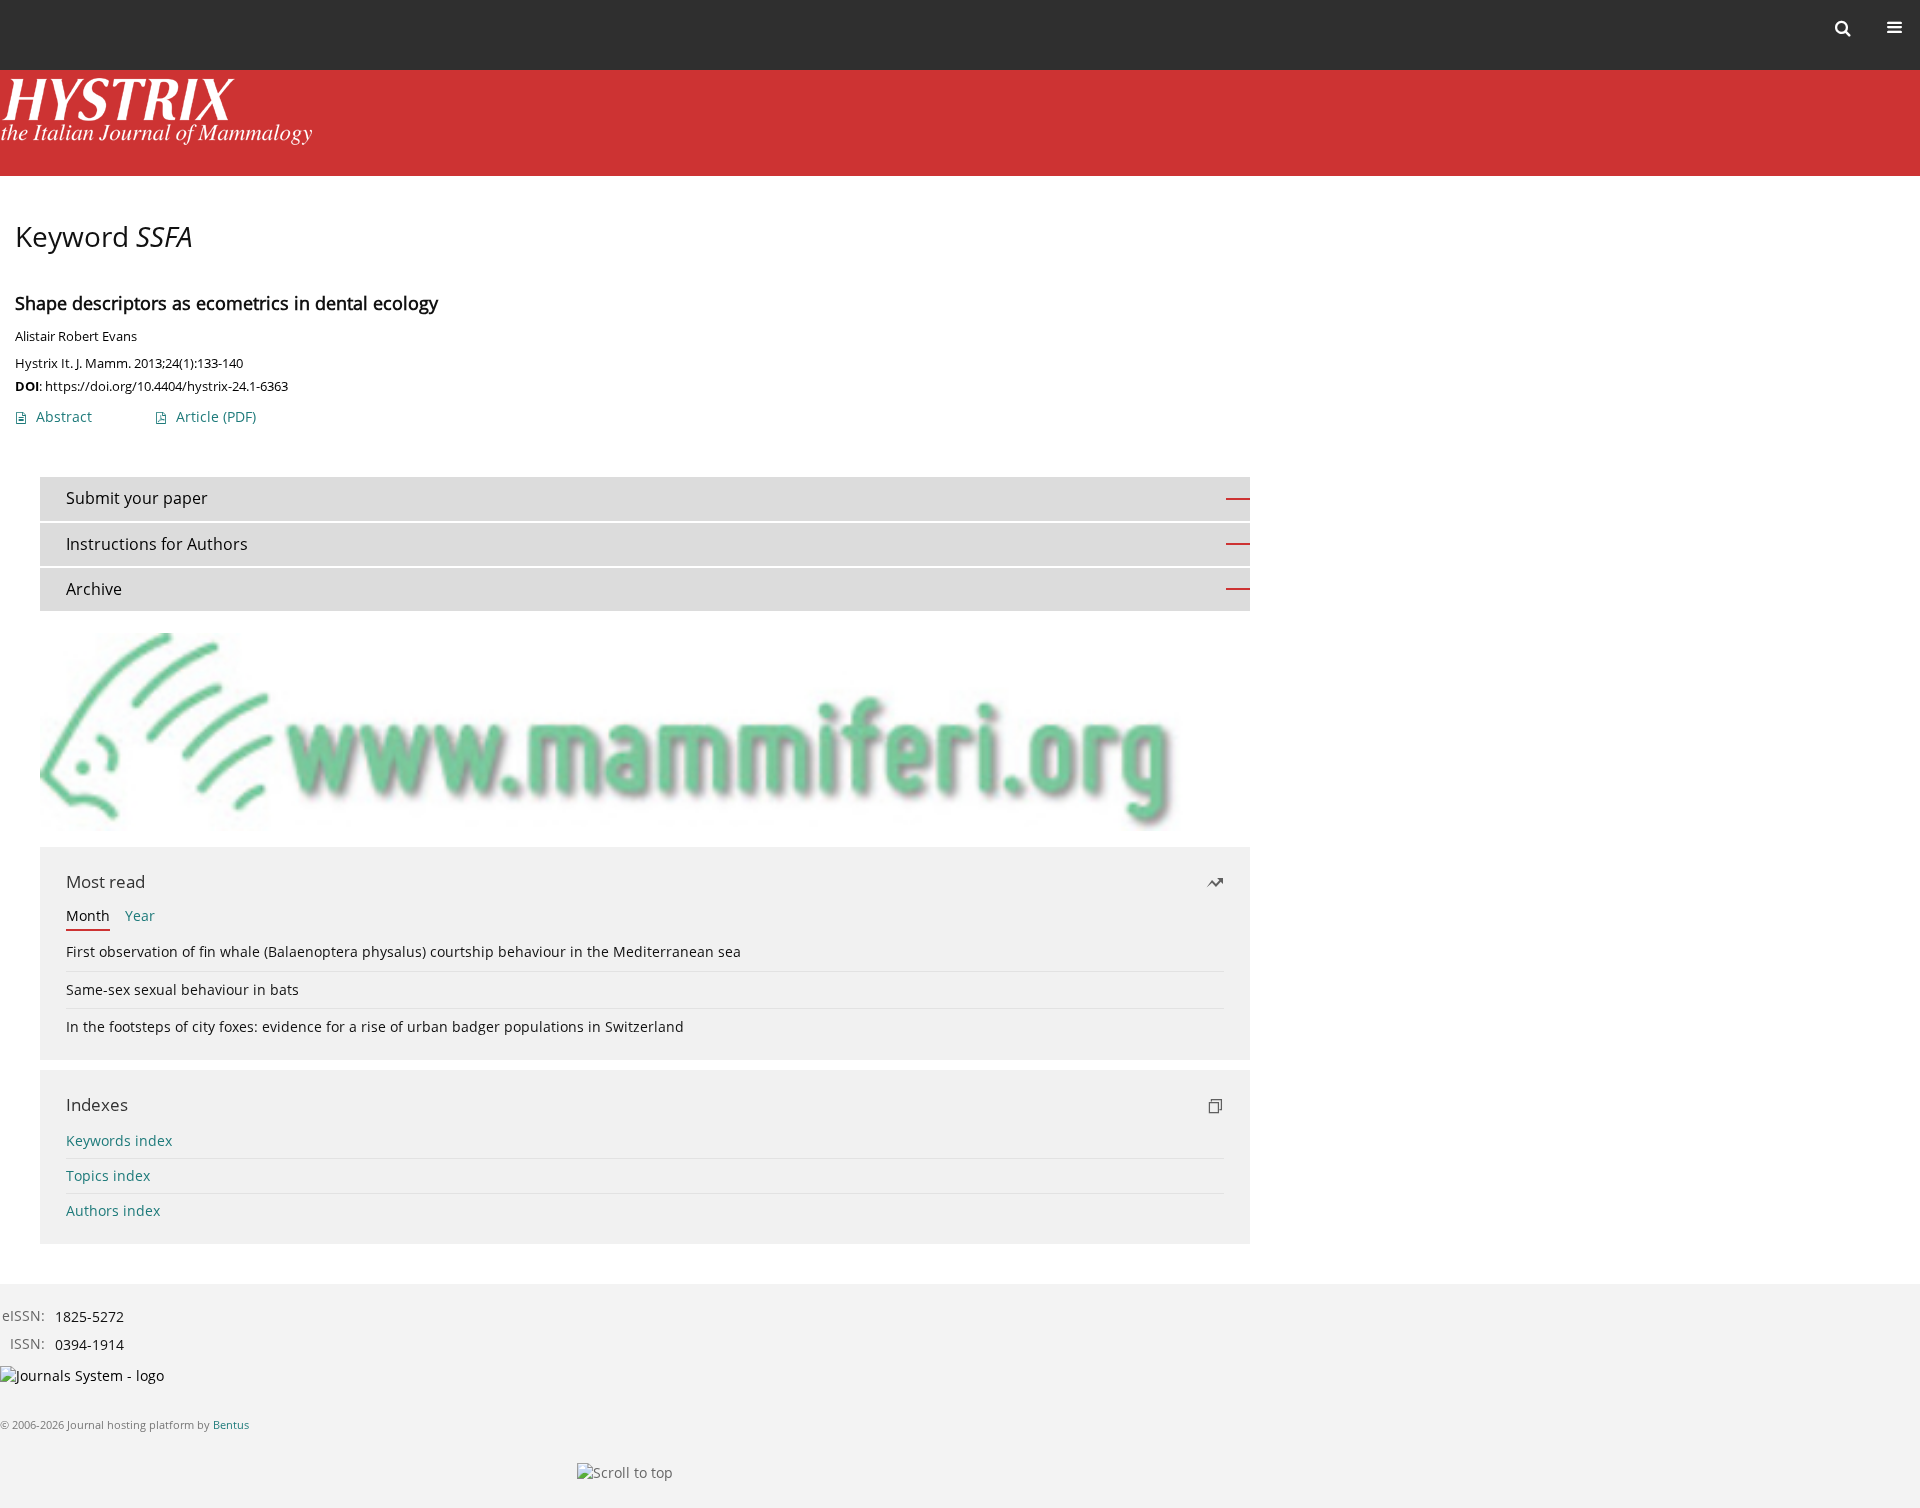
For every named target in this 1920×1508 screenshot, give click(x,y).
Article (216, 416)
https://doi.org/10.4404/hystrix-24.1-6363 (166, 386)
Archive (94, 589)
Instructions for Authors (157, 544)
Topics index (108, 1175)
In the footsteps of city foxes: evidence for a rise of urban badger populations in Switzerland (375, 1026)
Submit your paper (137, 498)
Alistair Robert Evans (76, 336)
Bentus (231, 1424)
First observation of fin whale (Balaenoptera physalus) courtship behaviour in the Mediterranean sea (403, 951)
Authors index (113, 1210)
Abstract (64, 416)
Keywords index (119, 1140)
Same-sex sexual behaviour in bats (182, 989)
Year (140, 915)
